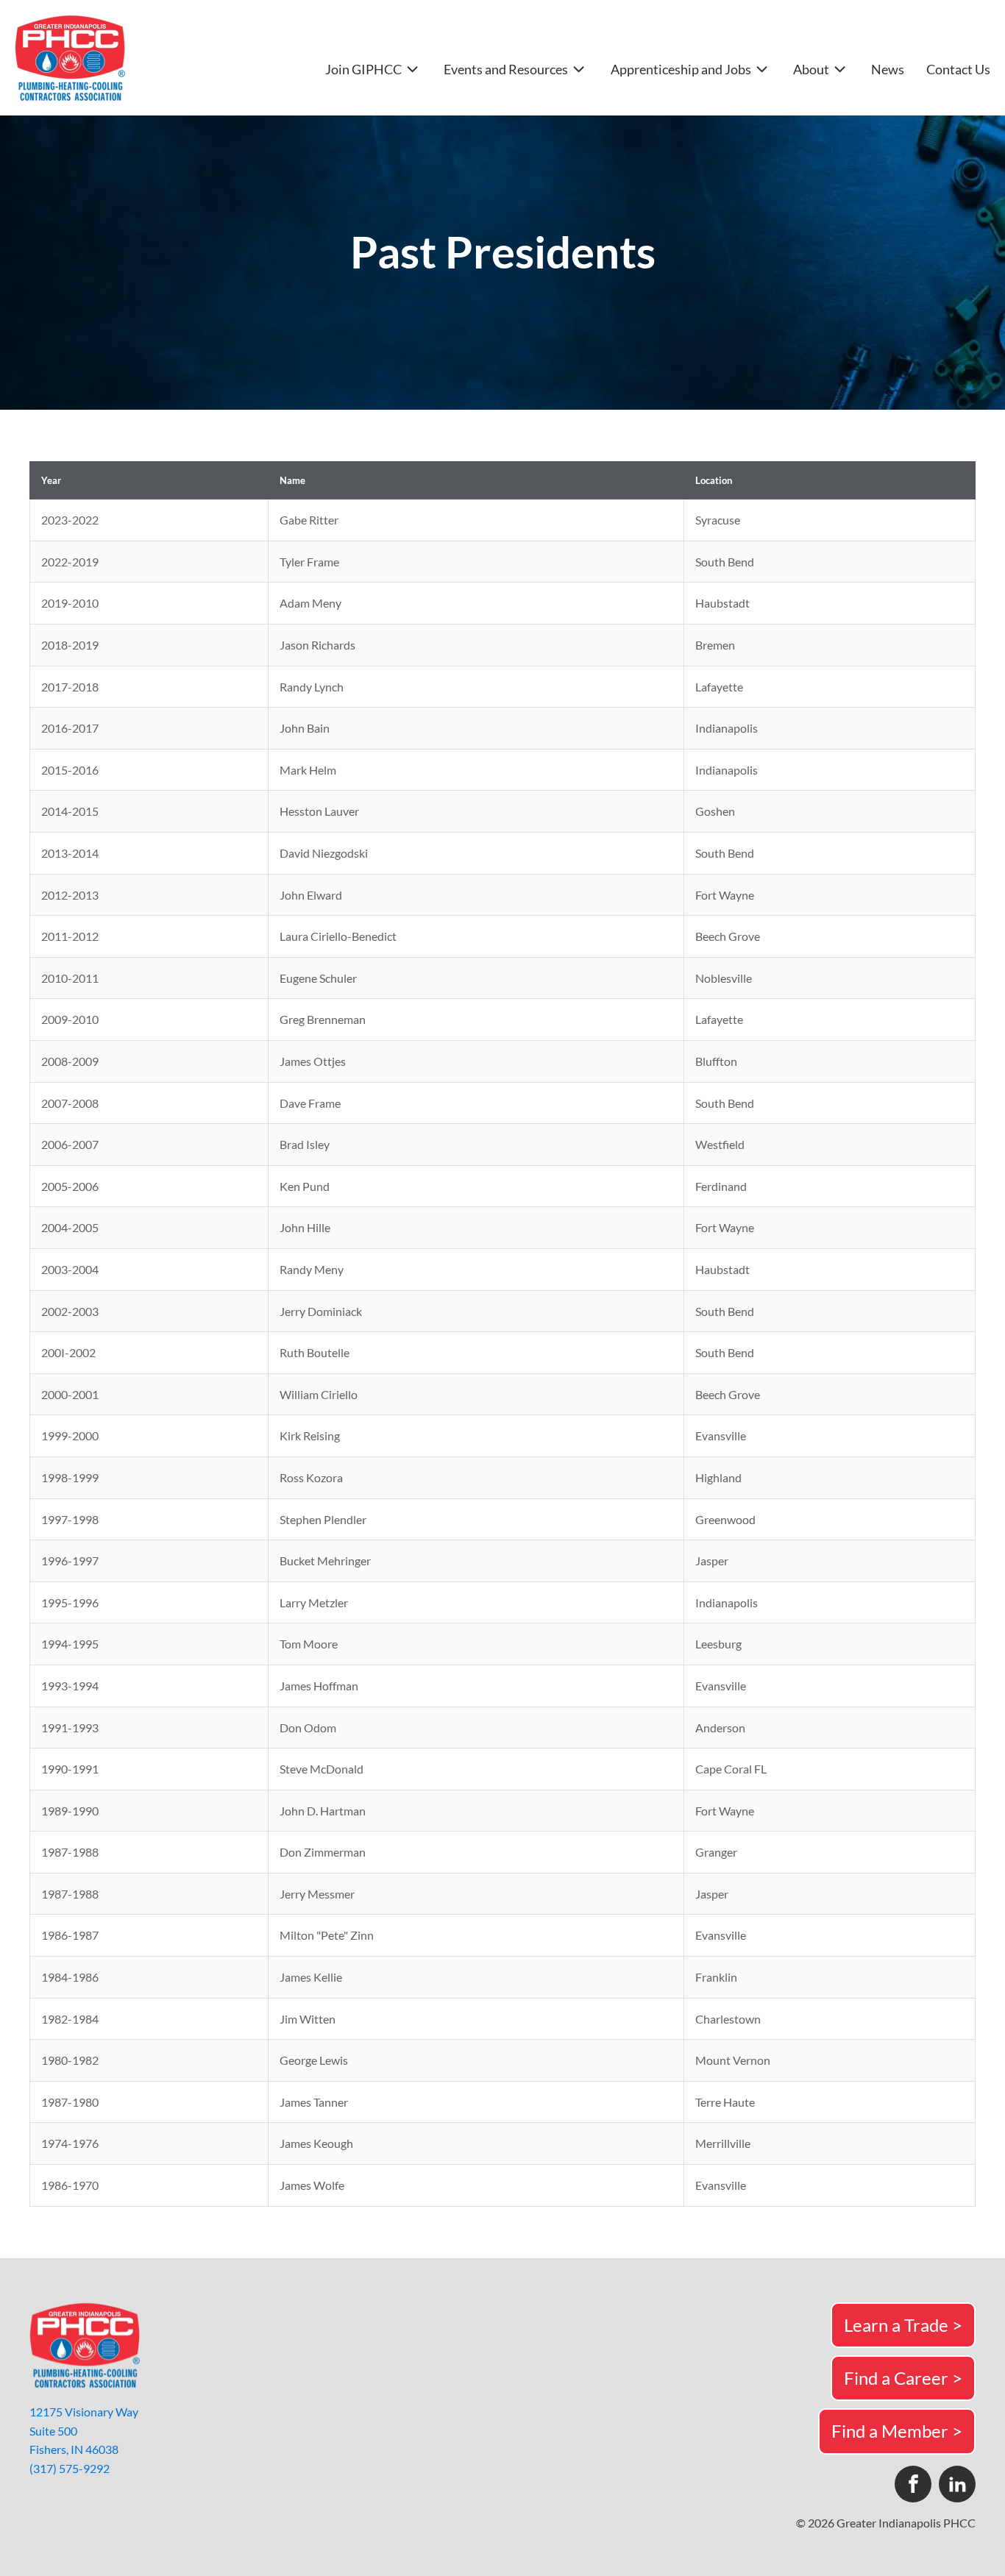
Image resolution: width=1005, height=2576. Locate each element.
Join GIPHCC (363, 69)
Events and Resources (506, 69)
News (888, 70)
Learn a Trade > (903, 2325)
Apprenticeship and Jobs (681, 69)
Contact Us (958, 70)
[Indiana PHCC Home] (70, 58)
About (811, 69)
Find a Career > (903, 2378)
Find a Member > (897, 2431)
